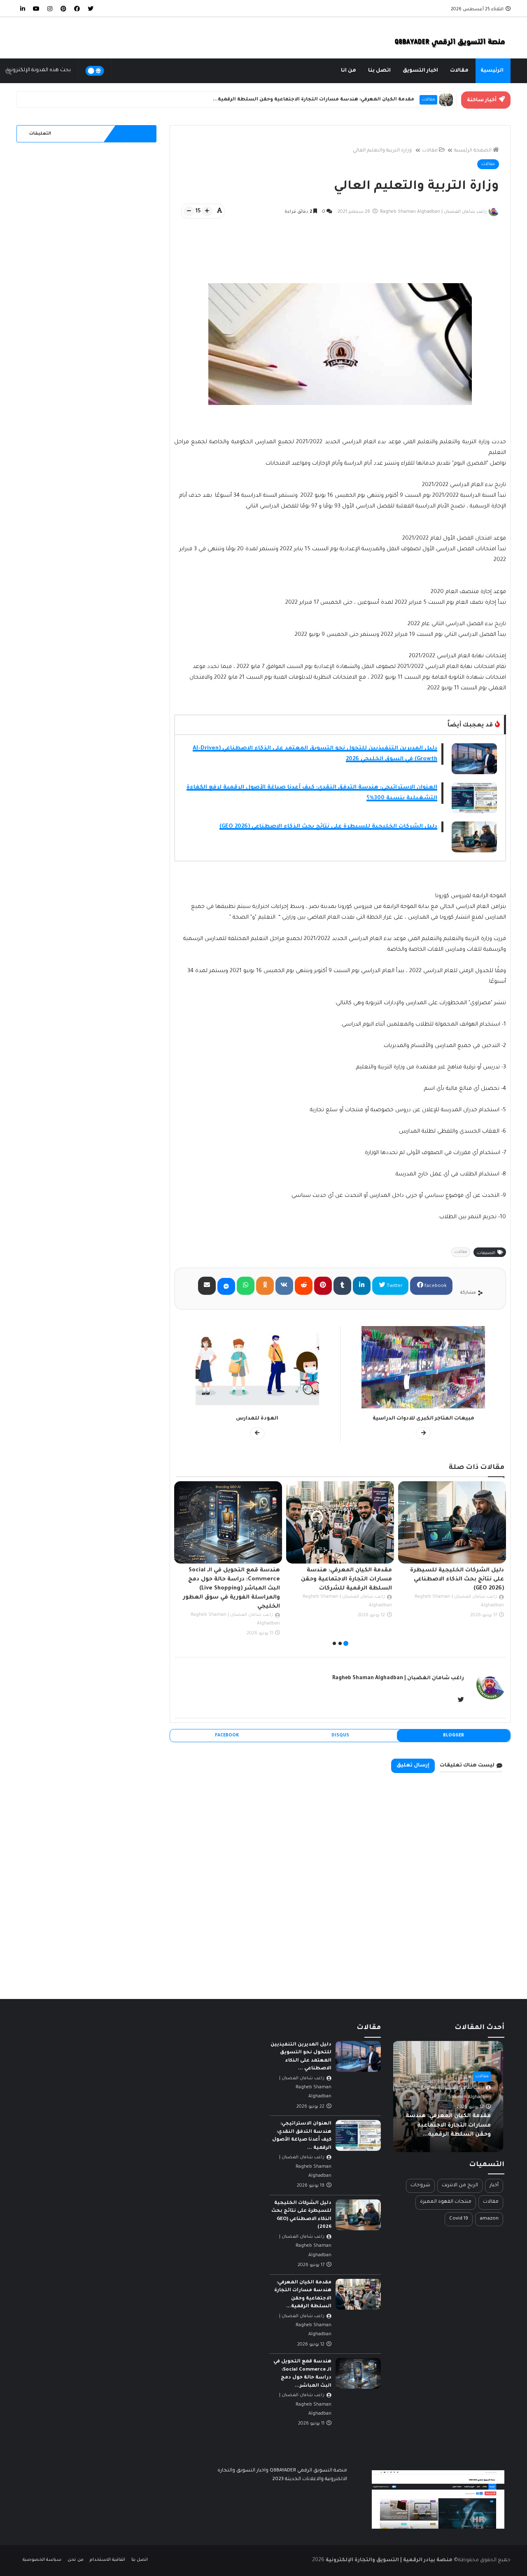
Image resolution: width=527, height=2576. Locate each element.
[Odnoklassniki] (265, 1286)
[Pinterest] (323, 1286)
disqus (340, 1736)
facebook (435, 1286)
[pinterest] (63, 8)
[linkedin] (23, 8)
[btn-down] (189, 211)
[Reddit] (304, 1286)
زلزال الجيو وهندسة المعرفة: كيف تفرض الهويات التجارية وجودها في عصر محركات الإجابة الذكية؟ (233, 1579)
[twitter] (91, 8)
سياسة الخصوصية (42, 2560)
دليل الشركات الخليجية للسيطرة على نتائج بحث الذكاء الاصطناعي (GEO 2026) (328, 827)
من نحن (75, 2560)
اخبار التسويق (420, 71)
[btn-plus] (207, 211)
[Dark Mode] (95, 71)
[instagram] (50, 8)
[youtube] (36, 8)
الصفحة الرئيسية (473, 151)
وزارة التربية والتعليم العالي (382, 151)
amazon (489, 2219)
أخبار (494, 2186)
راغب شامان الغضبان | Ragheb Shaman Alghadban (398, 1678)
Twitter (394, 1286)
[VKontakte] (284, 1286)
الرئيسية (492, 71)
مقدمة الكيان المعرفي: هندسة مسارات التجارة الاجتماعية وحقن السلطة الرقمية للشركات (458, 1579)
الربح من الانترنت (460, 2186)
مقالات (459, 71)
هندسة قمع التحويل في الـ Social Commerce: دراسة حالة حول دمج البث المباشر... (315, 100)
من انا (349, 71)
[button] (346, 1643)
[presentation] (501, 1565)
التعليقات (40, 134)
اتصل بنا (379, 71)
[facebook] (77, 8)
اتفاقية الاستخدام (107, 2560)
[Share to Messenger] (226, 1286)
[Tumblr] (342, 1286)
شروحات (420, 2186)
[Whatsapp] (246, 1286)
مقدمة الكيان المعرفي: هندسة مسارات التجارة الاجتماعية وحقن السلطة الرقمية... (449, 2125)
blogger (454, 1736)
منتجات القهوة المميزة (446, 2202)
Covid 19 (459, 2219)
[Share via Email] (207, 1286)
